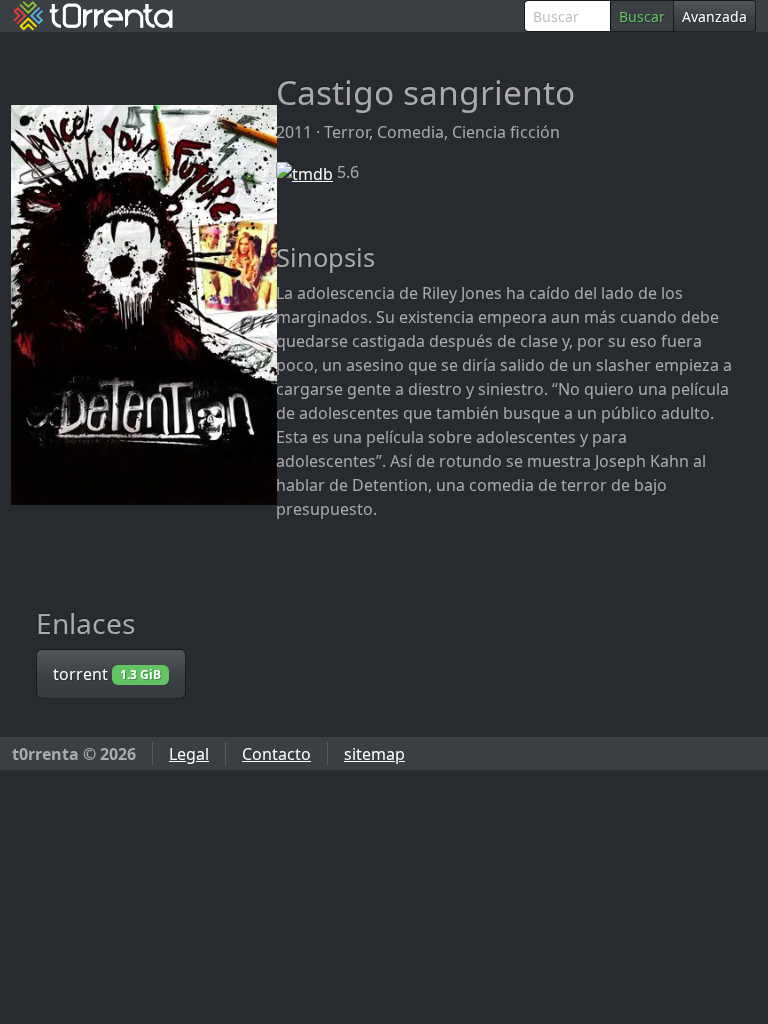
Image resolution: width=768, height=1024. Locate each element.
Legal (189, 754)
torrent (107, 674)
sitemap (374, 754)
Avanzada (714, 16)
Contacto (276, 754)
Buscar (642, 16)
